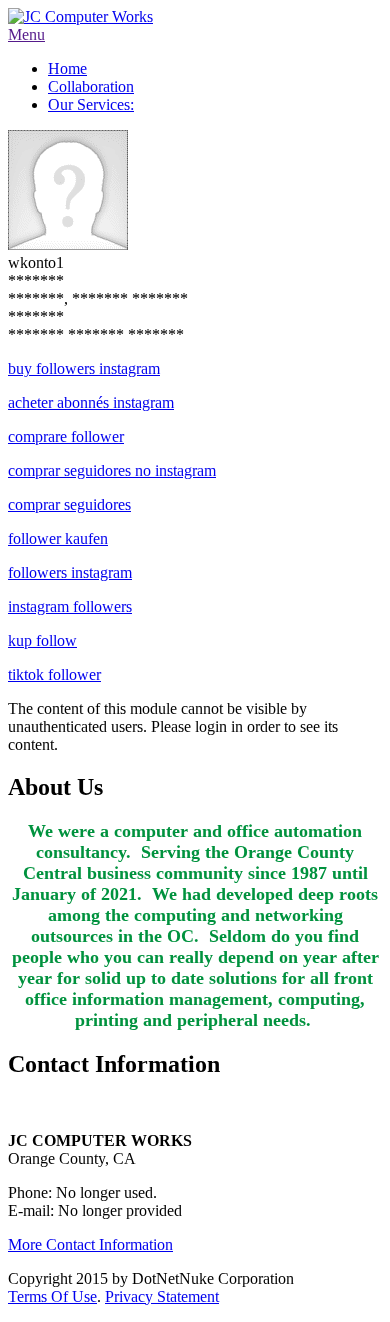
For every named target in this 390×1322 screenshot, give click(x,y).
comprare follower (66, 436)
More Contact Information (90, 1244)
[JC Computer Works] (80, 16)
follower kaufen (58, 538)
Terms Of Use (52, 1296)
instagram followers (70, 606)
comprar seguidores (69, 504)
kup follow (42, 640)
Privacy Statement (162, 1296)
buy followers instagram (84, 368)
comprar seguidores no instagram (112, 470)
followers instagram (70, 572)
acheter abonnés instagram (91, 402)
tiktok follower (54, 674)
